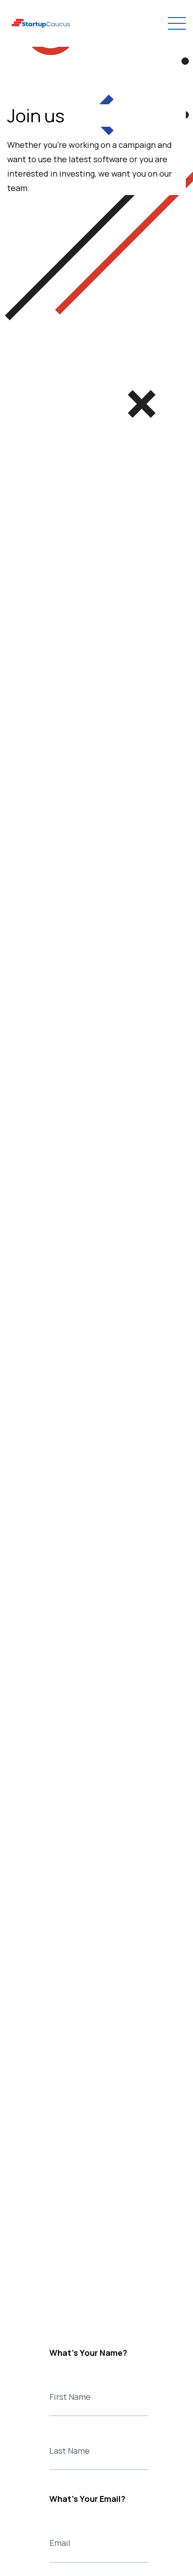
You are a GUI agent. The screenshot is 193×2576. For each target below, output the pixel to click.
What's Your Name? (88, 2353)
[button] (175, 23)
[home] (41, 24)
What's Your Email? (87, 2499)
